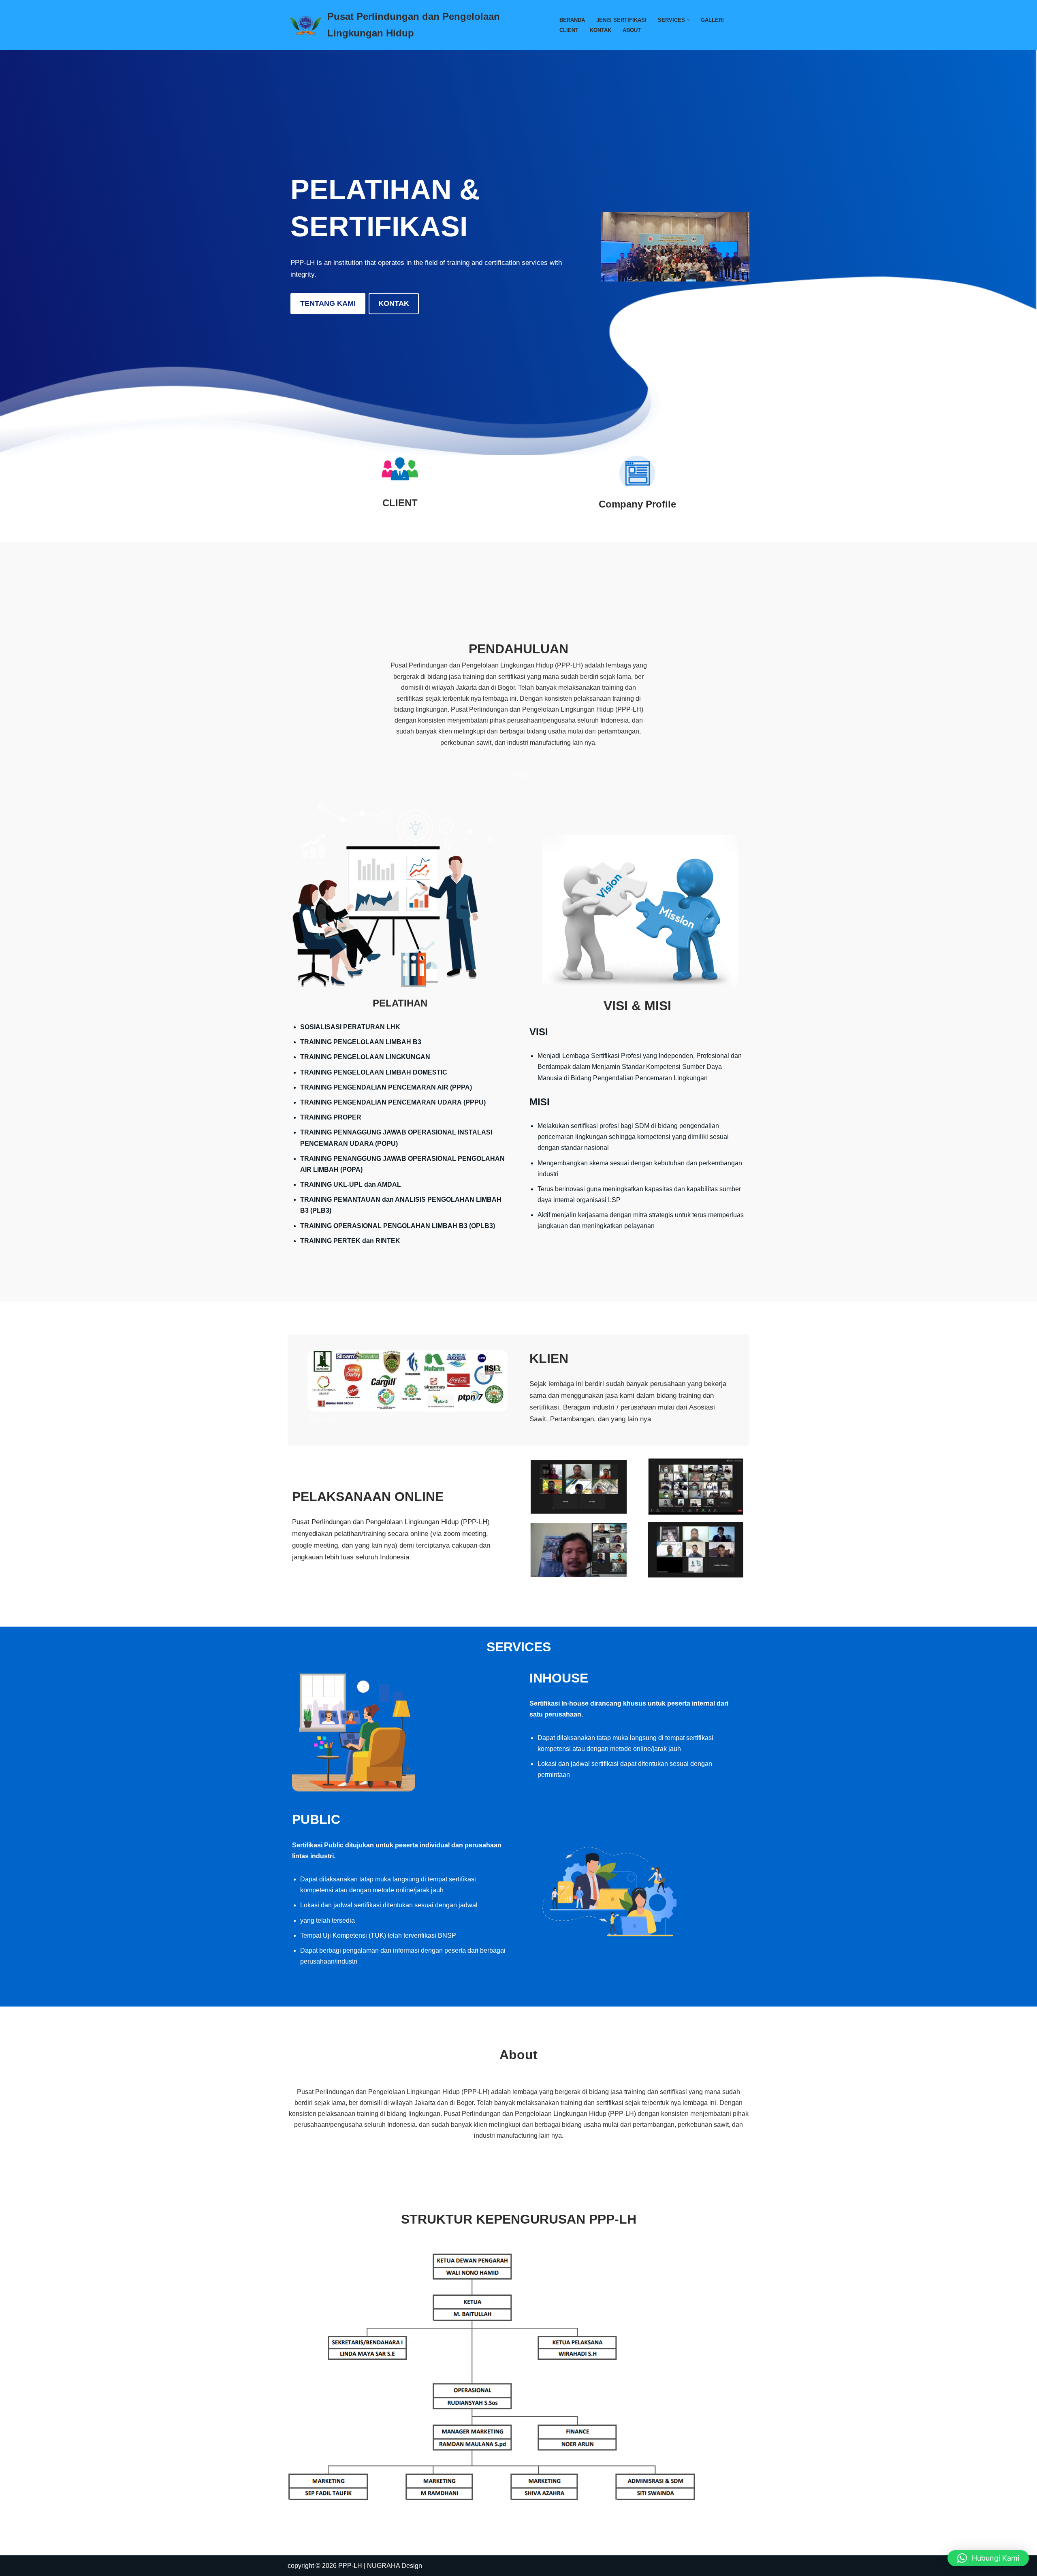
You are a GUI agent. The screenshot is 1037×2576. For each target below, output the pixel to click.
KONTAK (394, 303)
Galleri (712, 20)
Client (569, 30)
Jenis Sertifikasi (621, 20)
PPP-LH (350, 2566)
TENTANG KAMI (328, 303)
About (632, 30)
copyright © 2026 (313, 2566)
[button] (688, 20)
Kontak (601, 30)
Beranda (572, 20)
